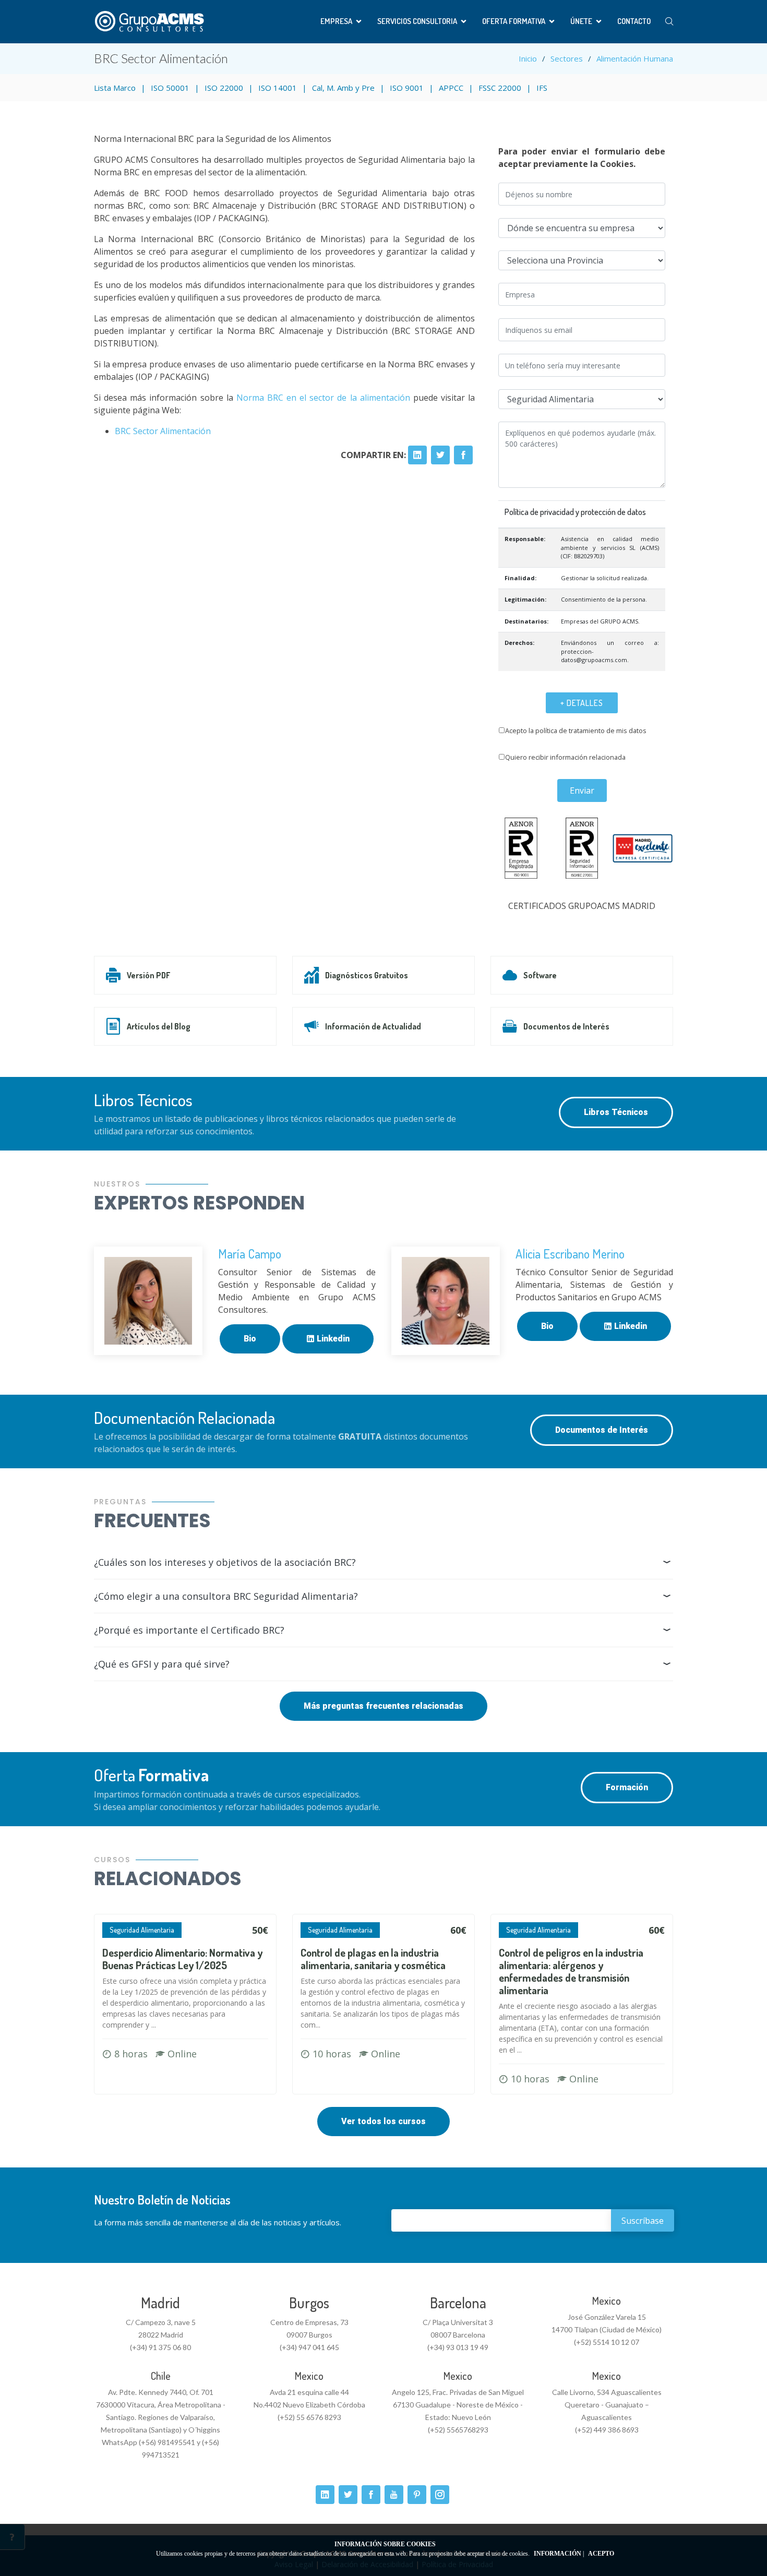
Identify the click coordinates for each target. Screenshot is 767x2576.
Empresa (336, 21)
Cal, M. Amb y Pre (343, 88)
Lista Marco (115, 88)
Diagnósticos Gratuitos (367, 975)
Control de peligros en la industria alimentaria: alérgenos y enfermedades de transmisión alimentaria (571, 1971)
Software (540, 975)
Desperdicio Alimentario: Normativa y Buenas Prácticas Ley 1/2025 (182, 1959)
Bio (250, 1339)
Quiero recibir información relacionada (565, 757)
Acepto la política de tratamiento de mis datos (576, 730)
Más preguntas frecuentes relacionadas (383, 1706)
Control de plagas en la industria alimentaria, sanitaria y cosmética (373, 1959)
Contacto (634, 21)
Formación (627, 1787)
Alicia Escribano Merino (570, 1254)
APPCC (451, 88)
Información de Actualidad (373, 1026)
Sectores (567, 58)
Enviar (582, 790)
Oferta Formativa (514, 21)
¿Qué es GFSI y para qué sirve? (162, 1664)
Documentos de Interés (566, 1026)
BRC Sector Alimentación (163, 431)
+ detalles (582, 703)
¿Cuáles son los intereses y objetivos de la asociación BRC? (225, 1562)
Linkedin (332, 1339)
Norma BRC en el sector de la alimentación (323, 398)
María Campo (250, 1254)
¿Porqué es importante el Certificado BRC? (189, 1630)
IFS (542, 88)
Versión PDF (148, 975)
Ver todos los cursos (383, 2121)
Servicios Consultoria (417, 21)
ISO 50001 (170, 88)
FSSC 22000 (500, 88)
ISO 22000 (224, 88)
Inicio (528, 58)
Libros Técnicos (616, 1112)
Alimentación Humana (635, 58)
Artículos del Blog (159, 1026)
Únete (581, 21)
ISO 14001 (278, 88)
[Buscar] (669, 22)
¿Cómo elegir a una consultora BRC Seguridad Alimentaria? (226, 1596)
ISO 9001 (407, 88)
